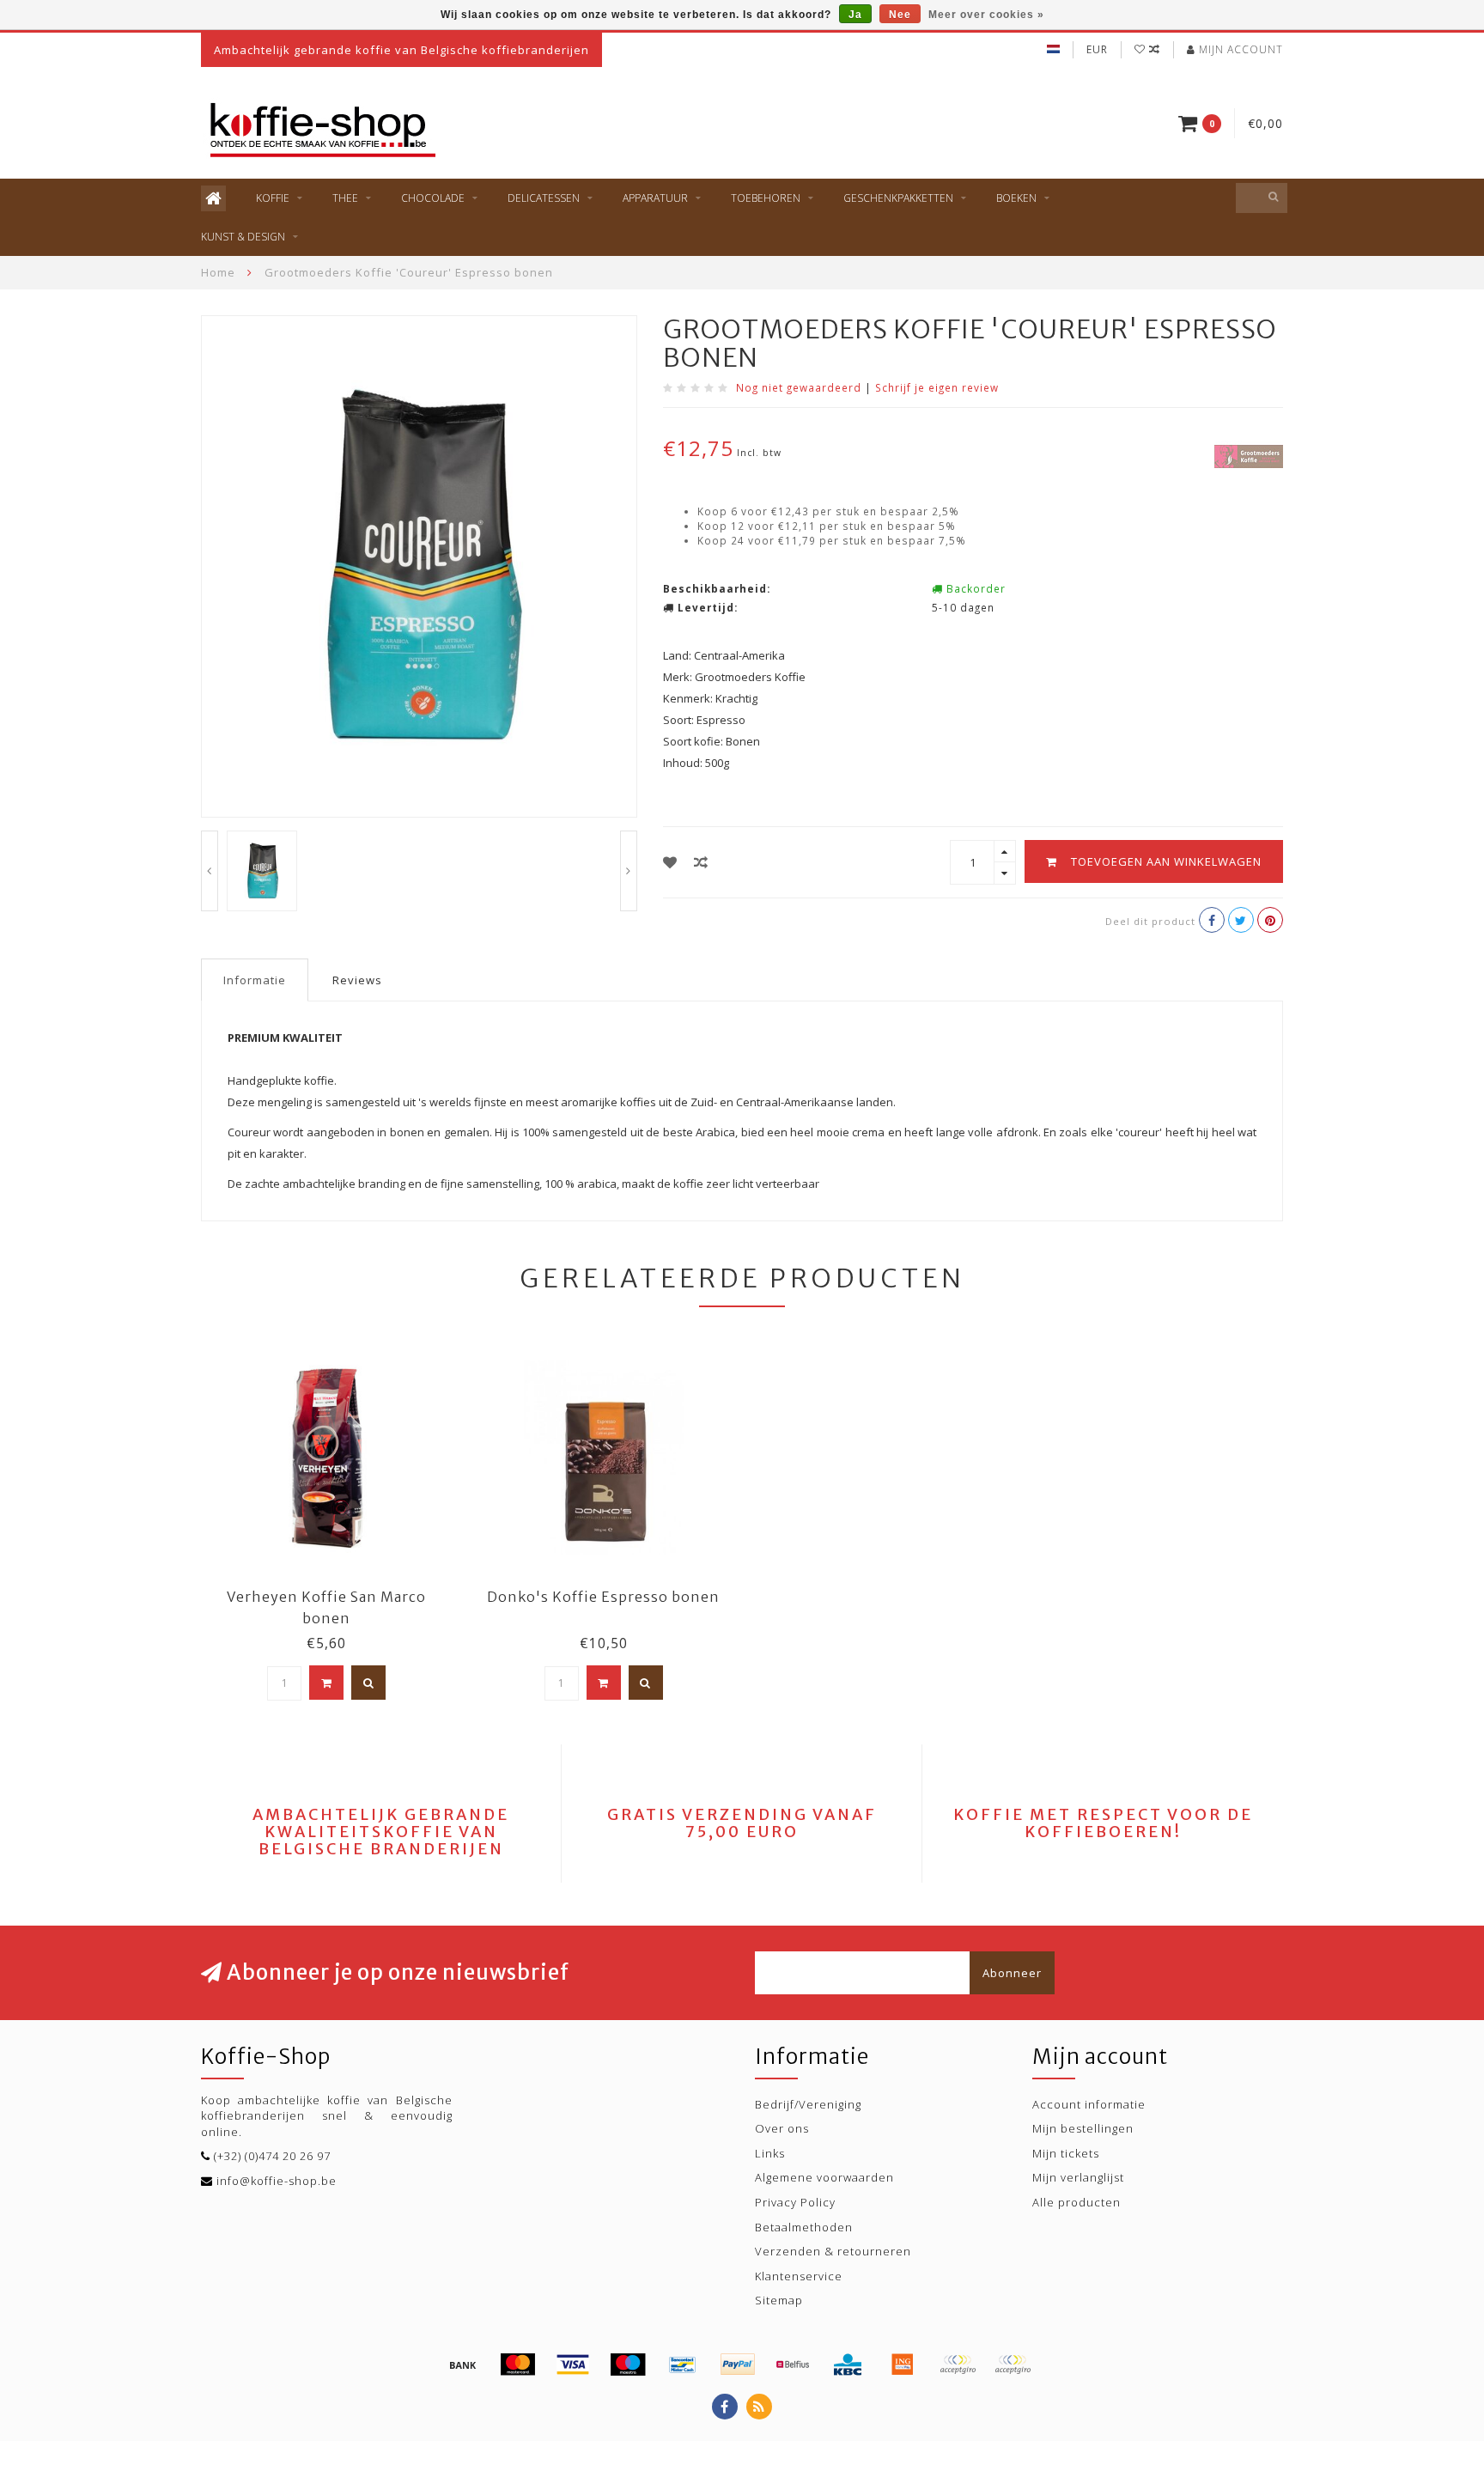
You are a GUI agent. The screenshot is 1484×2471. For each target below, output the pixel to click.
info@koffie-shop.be (277, 2181)
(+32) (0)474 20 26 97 (272, 2156)
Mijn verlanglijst (1078, 2177)
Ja (855, 15)
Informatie (255, 980)
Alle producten (1077, 2202)
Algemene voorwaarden (824, 2177)
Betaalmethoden (804, 2227)
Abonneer (1012, 1973)
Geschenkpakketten (898, 198)
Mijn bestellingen (1083, 2128)
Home (218, 272)
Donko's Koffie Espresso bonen (603, 1597)
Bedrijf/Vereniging (808, 2104)
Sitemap (779, 2300)
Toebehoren (766, 198)
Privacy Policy (795, 2202)
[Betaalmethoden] (463, 2364)
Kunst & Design (243, 237)
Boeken (1016, 198)
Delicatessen (544, 198)
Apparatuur (655, 198)
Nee (900, 15)
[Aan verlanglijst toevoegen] (670, 862)
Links (770, 2153)
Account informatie (1089, 2104)
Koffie (273, 198)
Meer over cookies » (986, 15)
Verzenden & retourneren (833, 2251)
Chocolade (433, 198)
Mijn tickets (1066, 2153)
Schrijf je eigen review (937, 387)
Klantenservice (799, 2276)
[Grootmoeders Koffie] (1249, 455)
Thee (345, 198)
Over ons (782, 2128)
